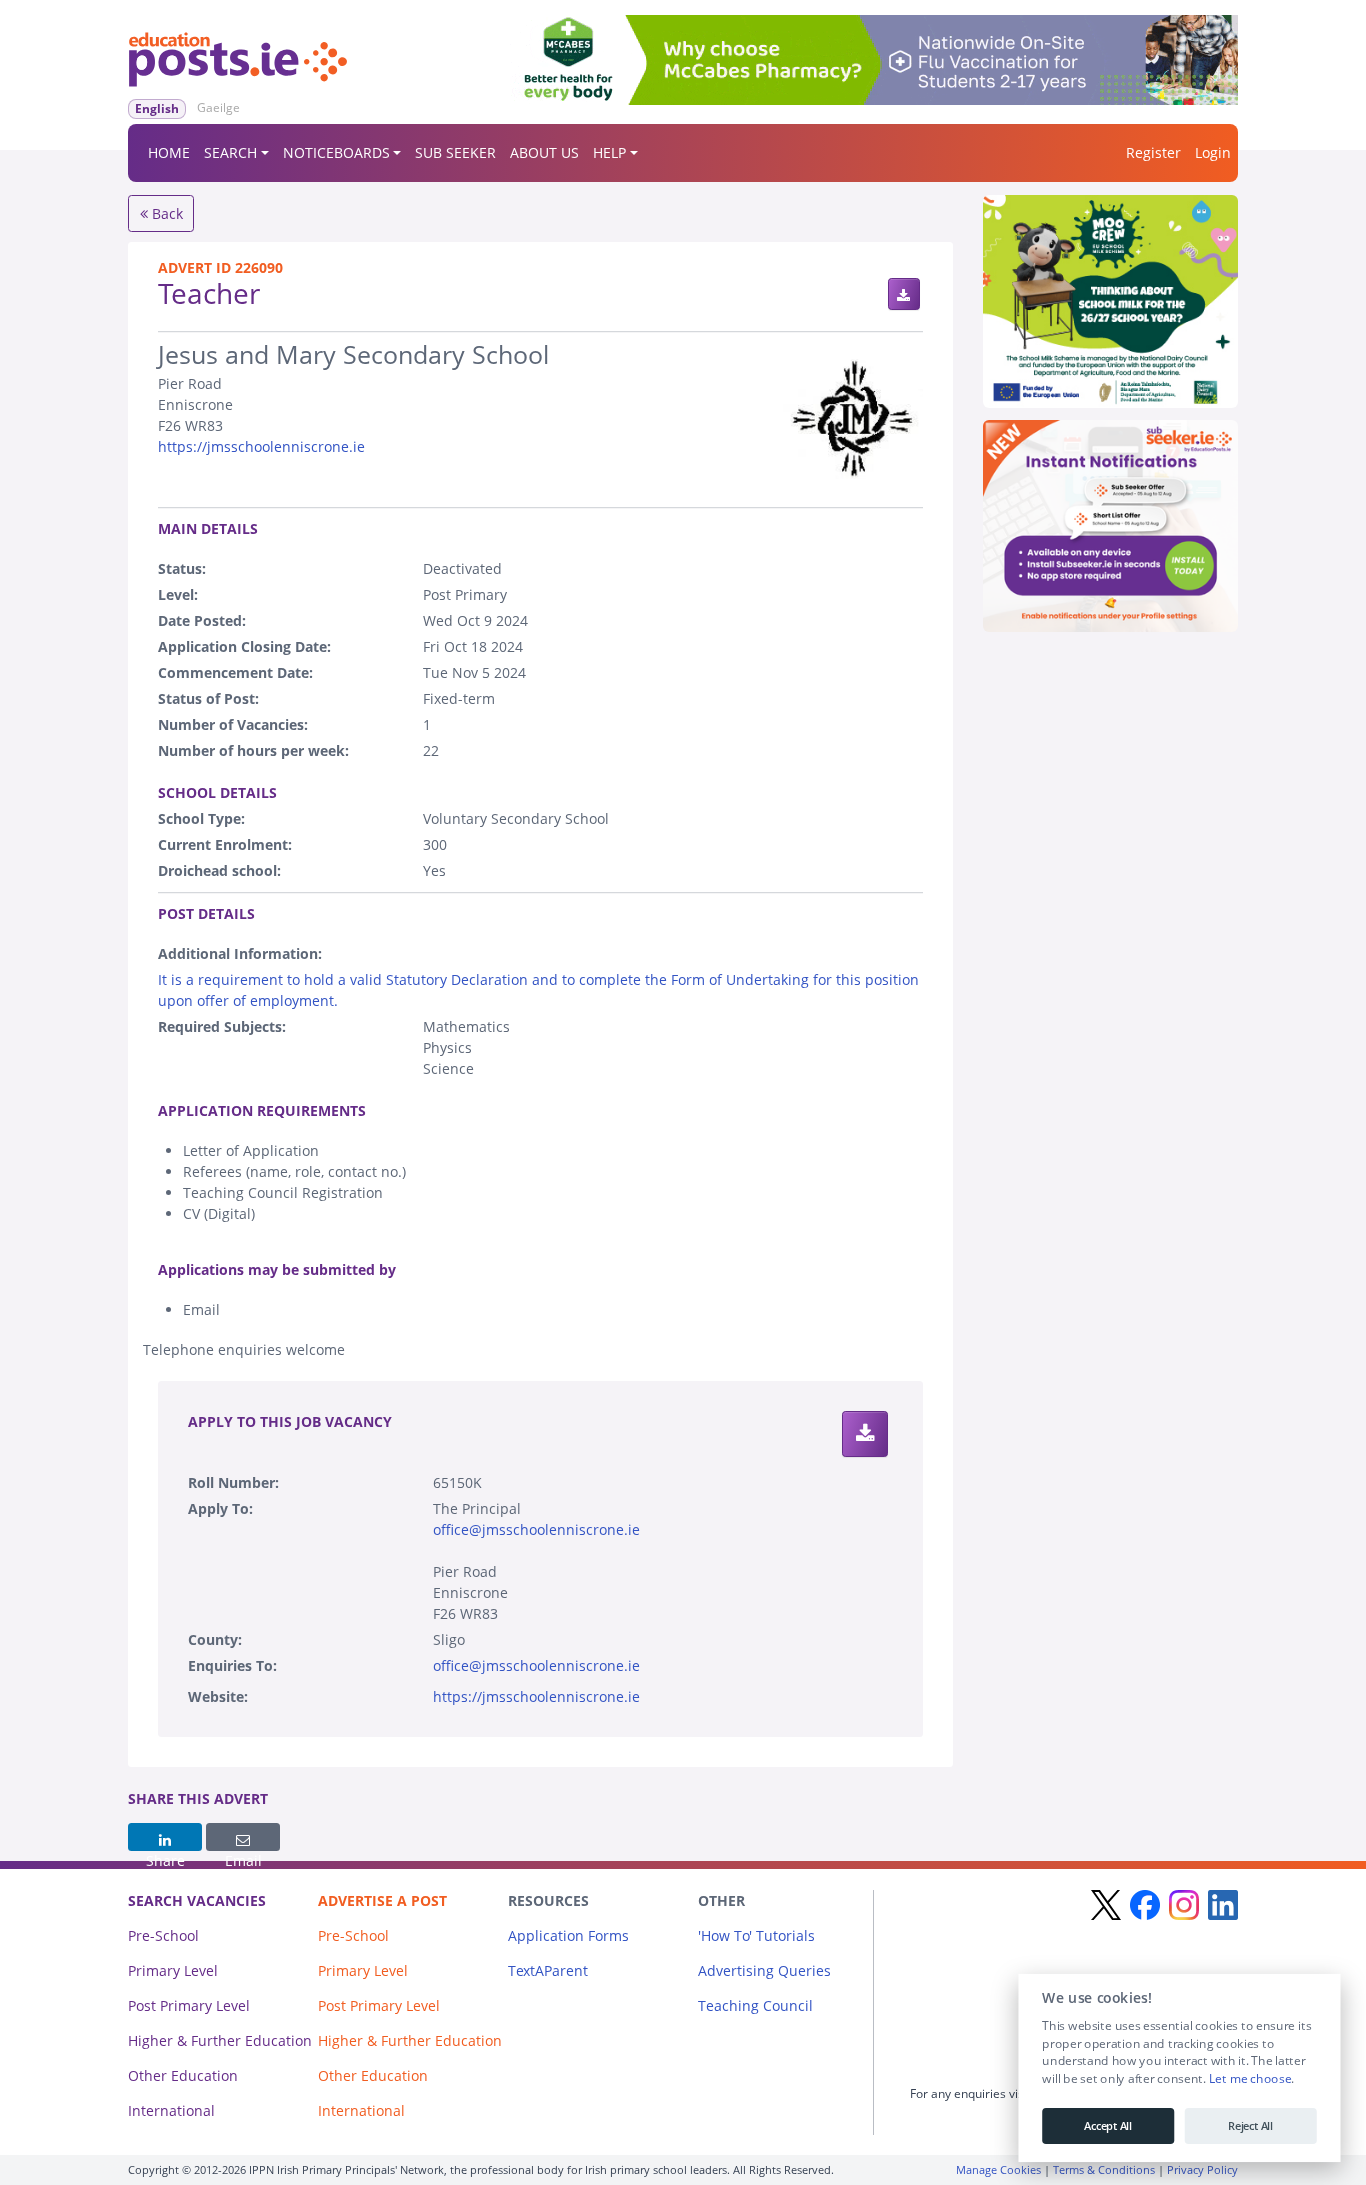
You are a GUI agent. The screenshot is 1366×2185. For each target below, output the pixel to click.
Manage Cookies (998, 2169)
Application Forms (568, 1935)
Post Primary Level (189, 2005)
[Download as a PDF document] (904, 294)
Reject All (1250, 2126)
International (171, 2110)
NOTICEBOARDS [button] (336, 152)
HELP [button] (609, 152)
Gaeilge (218, 107)
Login (1213, 152)
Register (1153, 152)
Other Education (183, 2075)
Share (165, 1837)
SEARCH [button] (230, 152)
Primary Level (173, 1970)
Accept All (1108, 2126)
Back (165, 213)
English (157, 108)
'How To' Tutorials (756, 1935)
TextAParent (548, 1970)
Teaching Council (755, 2005)
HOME (169, 152)
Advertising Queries (764, 1970)
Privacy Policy (1202, 2169)
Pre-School (163, 1935)
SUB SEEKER (455, 152)
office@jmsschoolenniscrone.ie (536, 1529)
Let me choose (1249, 2079)
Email (243, 1837)
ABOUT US (544, 152)
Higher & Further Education (220, 2040)
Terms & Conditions (1104, 2169)
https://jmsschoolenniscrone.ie (261, 446)
